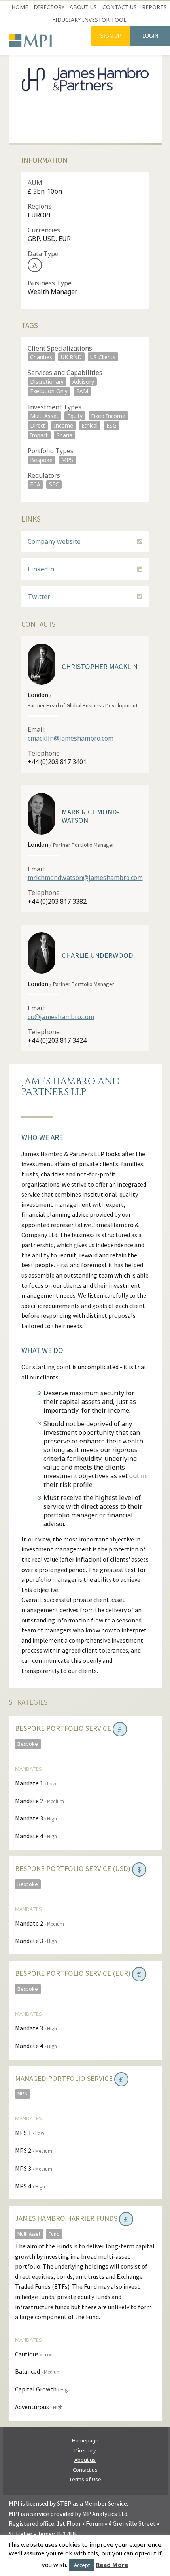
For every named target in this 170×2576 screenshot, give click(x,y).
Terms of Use (85, 2479)
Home (20, 7)
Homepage (85, 2440)
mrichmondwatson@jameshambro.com (85, 878)
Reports (154, 7)
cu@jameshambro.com (61, 1017)
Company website (54, 541)
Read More (112, 2565)
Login (150, 36)
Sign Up (111, 36)
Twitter (39, 597)
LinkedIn (41, 569)
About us (83, 7)
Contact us (120, 7)
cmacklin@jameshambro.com (71, 738)
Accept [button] (82, 2565)
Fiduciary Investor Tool (89, 20)
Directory (49, 7)
